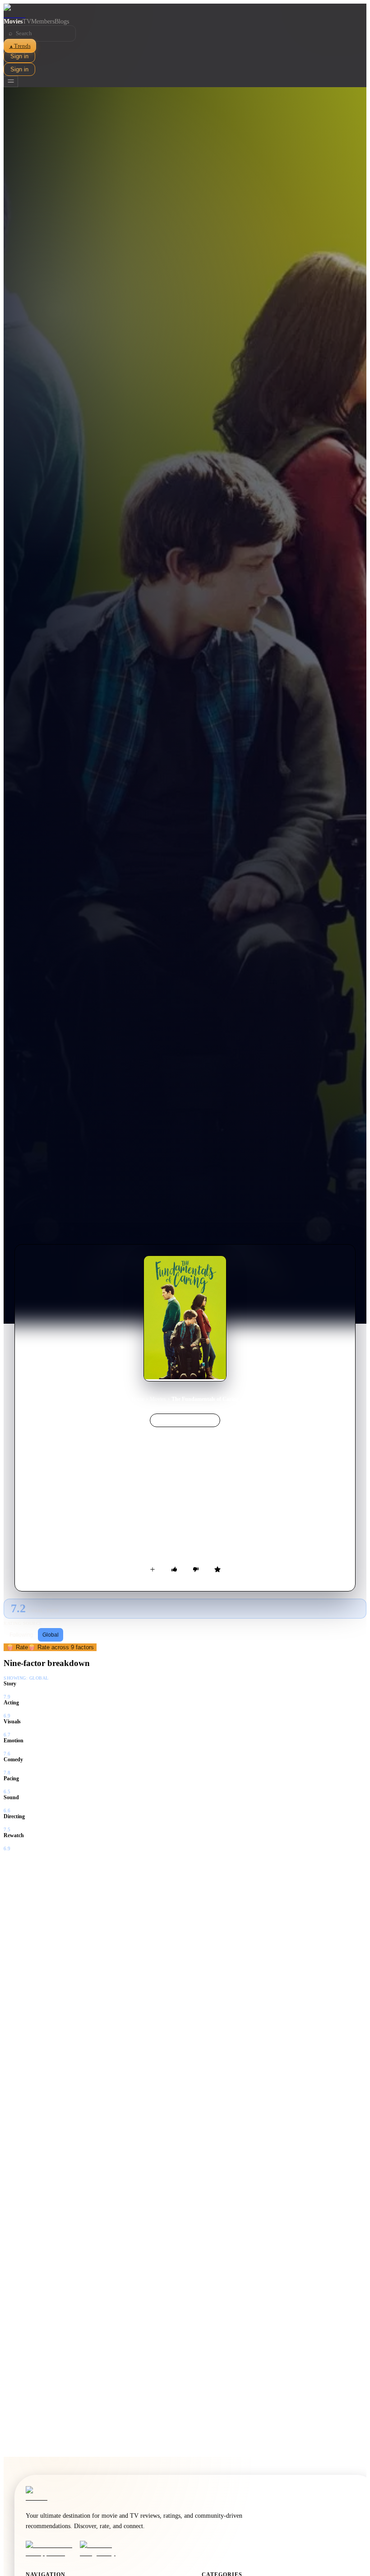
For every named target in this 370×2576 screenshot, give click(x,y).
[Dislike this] (196, 1569)
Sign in (19, 56)
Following (21, 1635)
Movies (13, 21)
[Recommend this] (174, 1569)
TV (27, 21)
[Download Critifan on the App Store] (50, 2549)
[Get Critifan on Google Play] (104, 2549)
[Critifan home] (185, 11)
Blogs (62, 21)
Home (138, 1399)
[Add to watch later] (153, 1569)
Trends (20, 46)
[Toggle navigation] (11, 82)
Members (43, 21)
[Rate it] (217, 1569)
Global (51, 1635)
